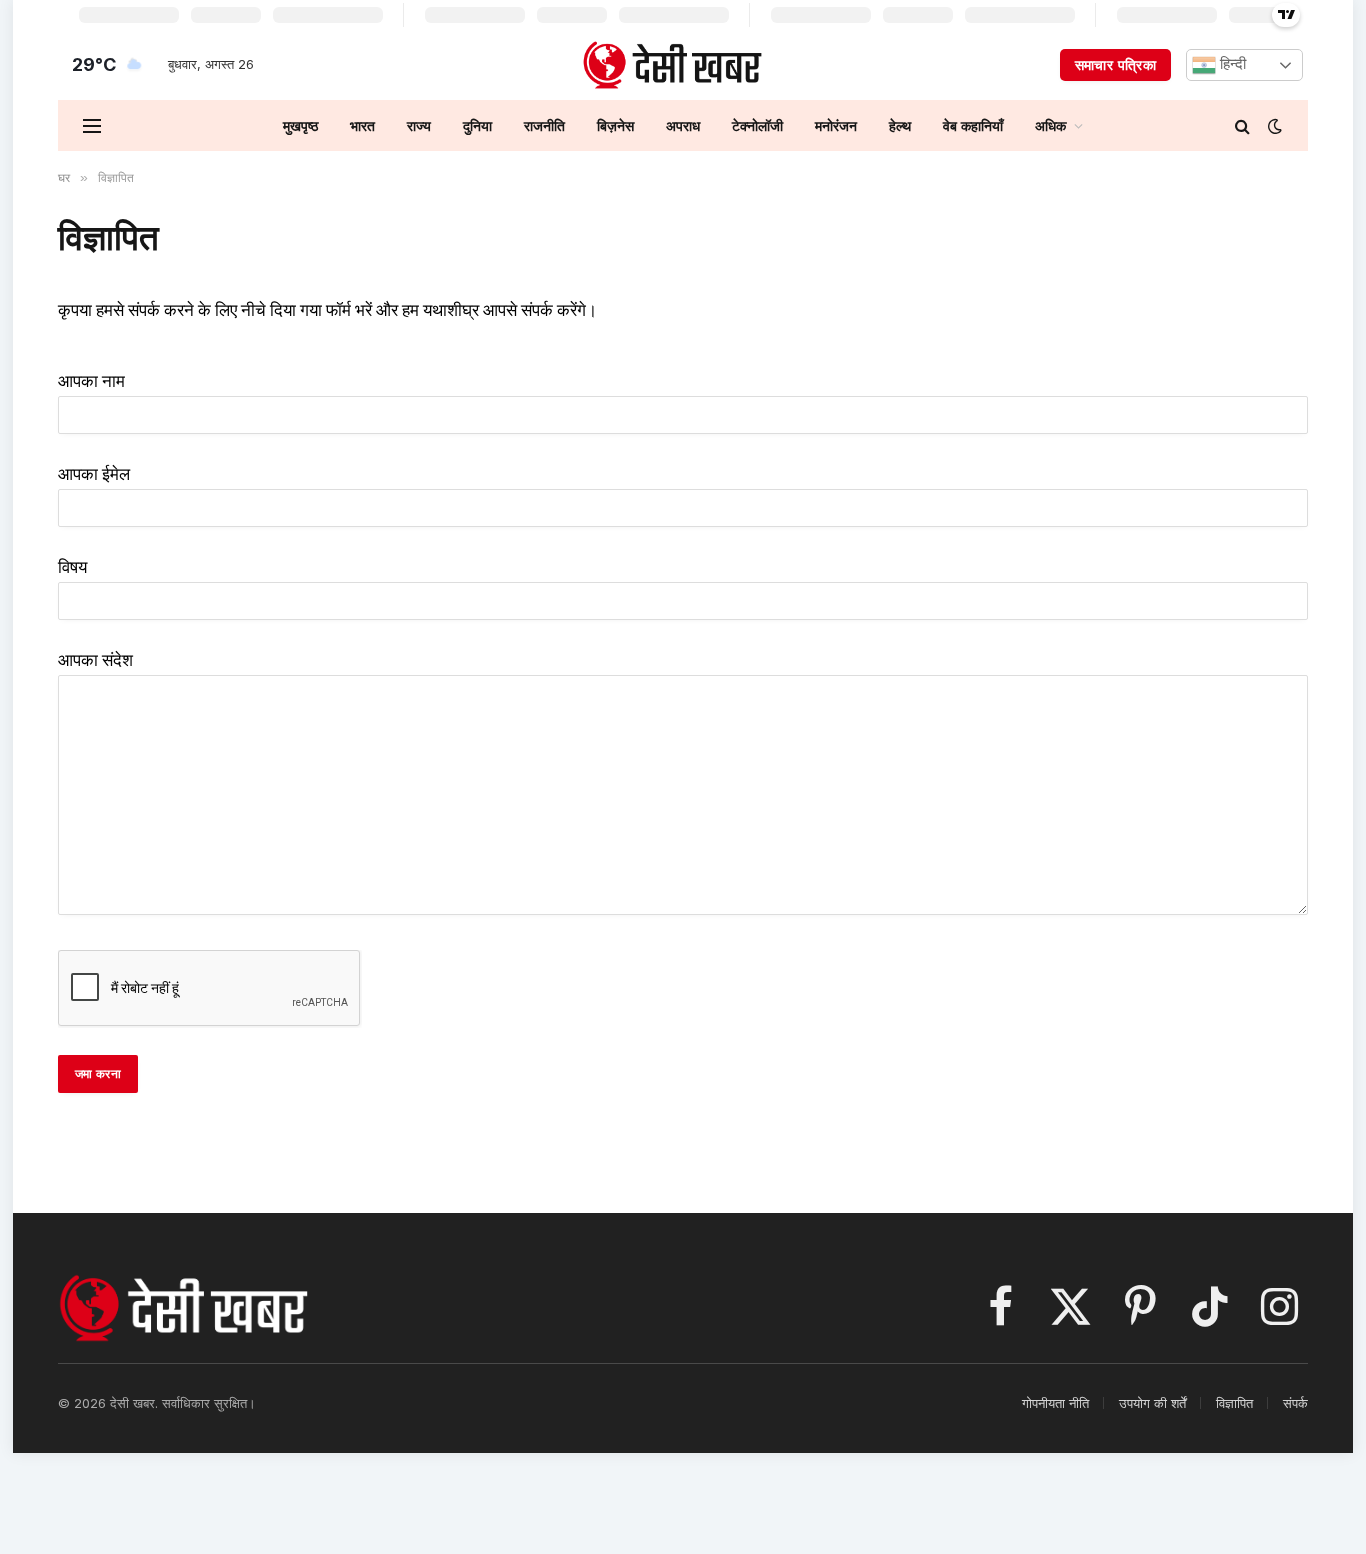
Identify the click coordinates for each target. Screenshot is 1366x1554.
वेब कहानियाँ (973, 125)
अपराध (683, 125)
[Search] (1242, 125)
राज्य (419, 125)
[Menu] (92, 125)
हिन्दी (1231, 64)
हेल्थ (900, 125)
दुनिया (477, 125)
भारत (362, 125)
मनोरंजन (836, 125)
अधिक (1050, 125)
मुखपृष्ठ (300, 125)
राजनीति (544, 125)
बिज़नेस (615, 125)
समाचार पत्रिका (1115, 64)
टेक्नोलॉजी (757, 125)
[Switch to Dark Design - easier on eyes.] (1273, 126)
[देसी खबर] (672, 65)
